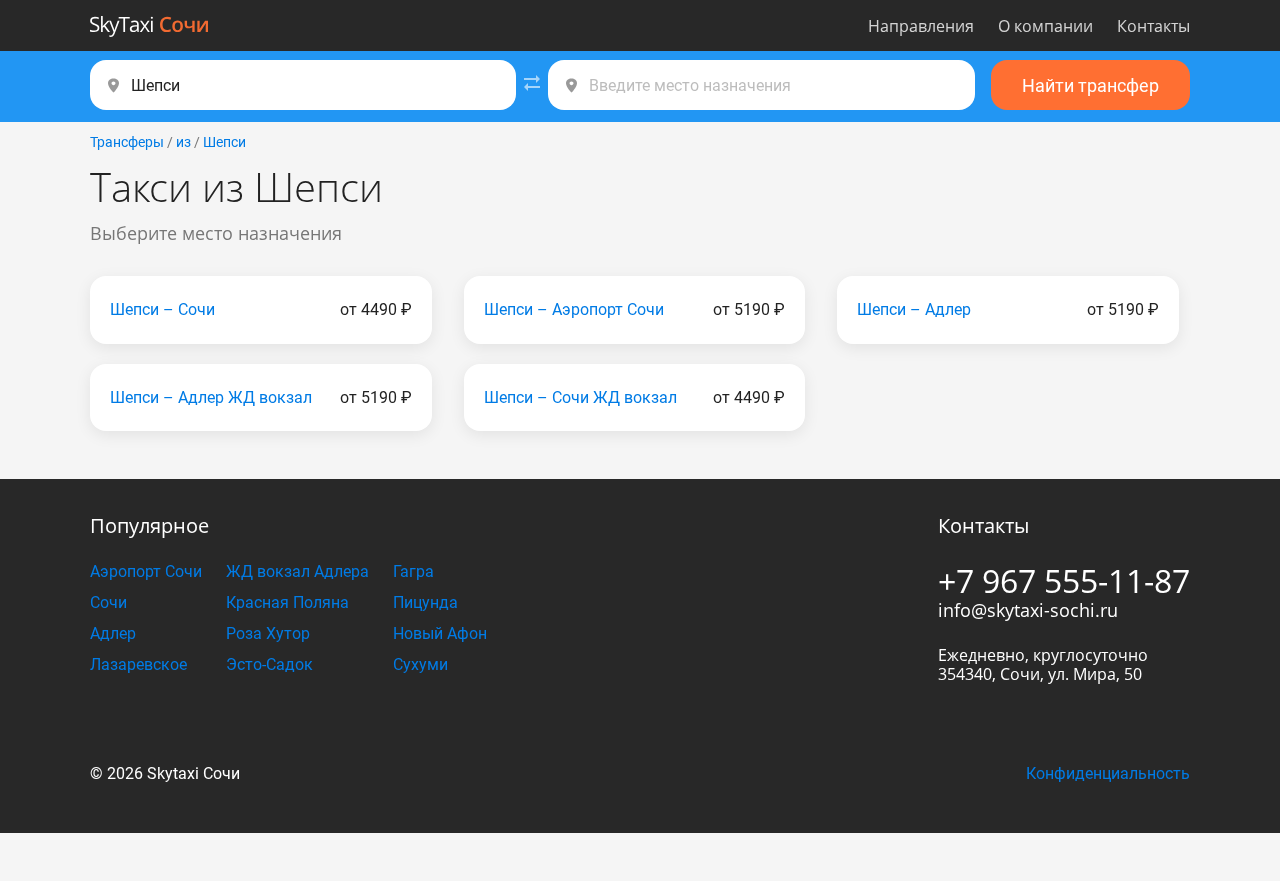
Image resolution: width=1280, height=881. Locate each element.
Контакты (1153, 26)
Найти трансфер (1090, 85)
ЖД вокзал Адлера (297, 571)
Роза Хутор (268, 633)
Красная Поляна (287, 602)
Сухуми (420, 664)
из (183, 142)
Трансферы (127, 142)
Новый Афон (440, 633)
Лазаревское (138, 664)
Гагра (413, 571)
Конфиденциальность (1108, 773)
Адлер (113, 633)
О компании (1045, 26)
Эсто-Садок (269, 664)
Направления (921, 26)
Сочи (108, 602)
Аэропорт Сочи (146, 571)
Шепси (224, 142)
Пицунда (425, 602)
